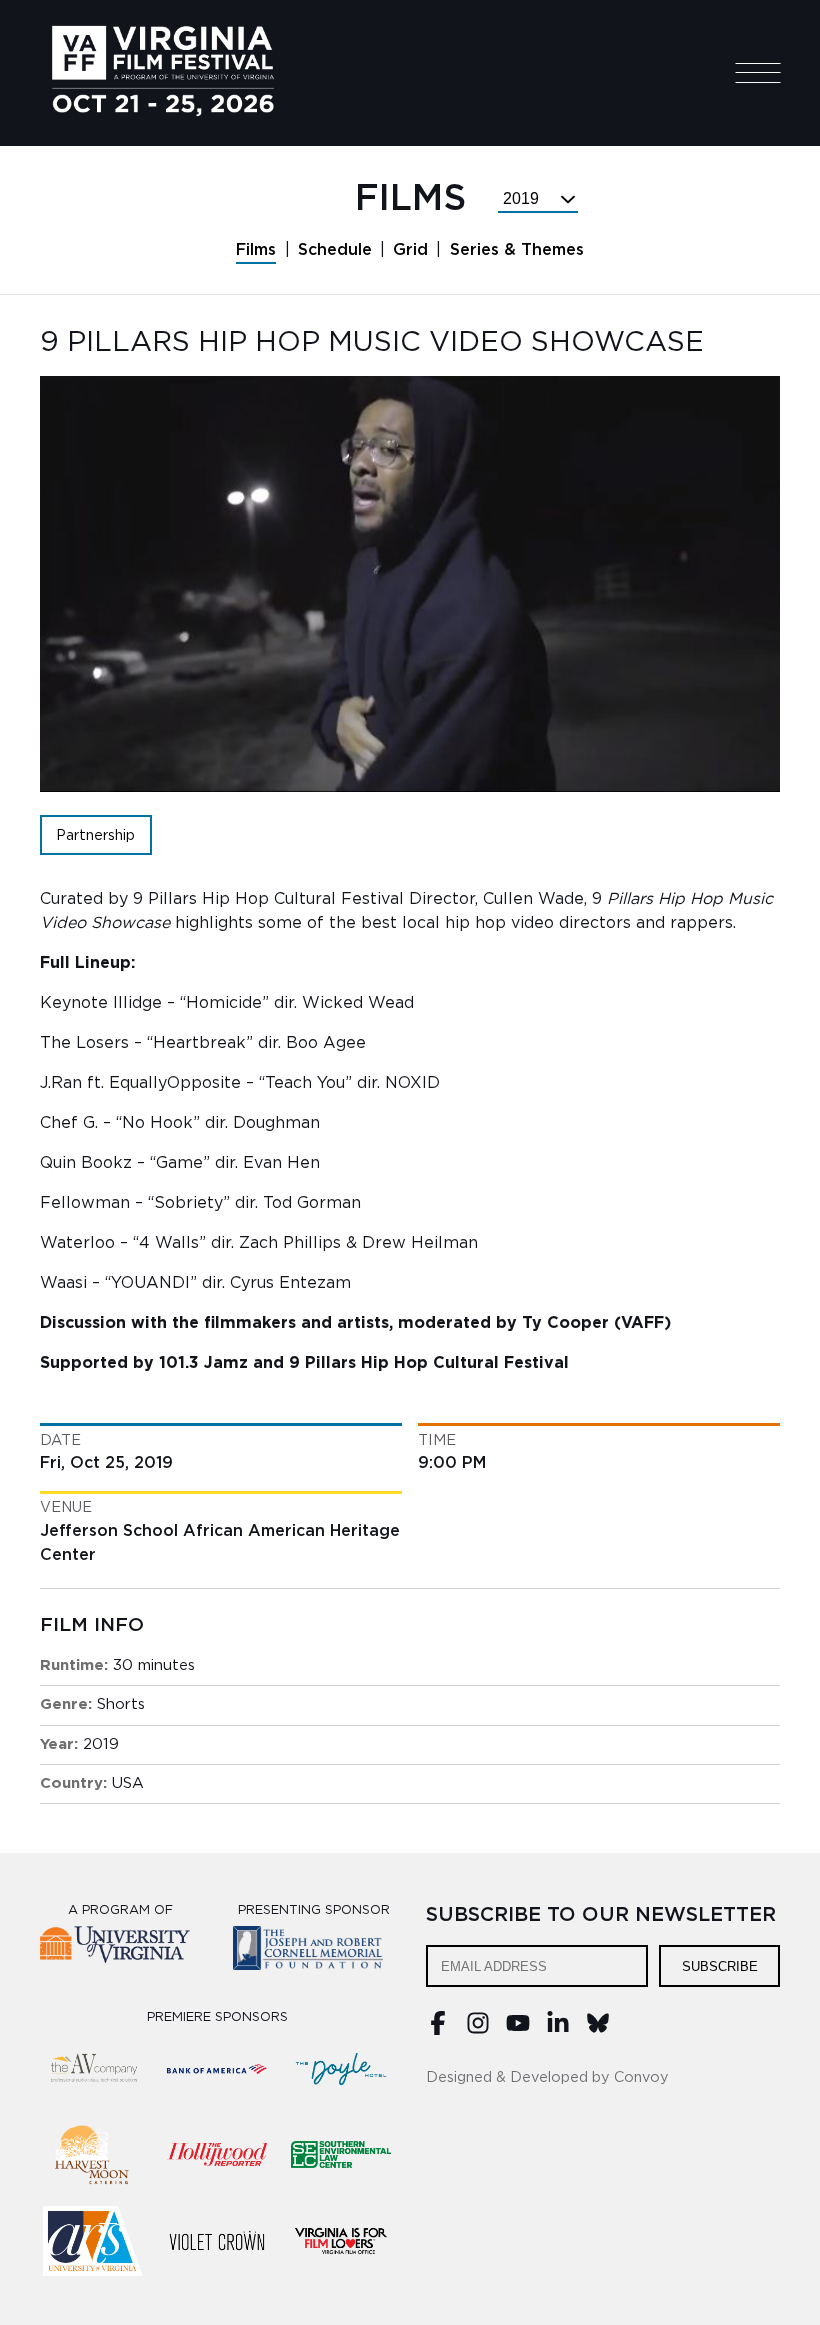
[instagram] (478, 2030)
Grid (410, 250)
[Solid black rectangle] (217, 2241)
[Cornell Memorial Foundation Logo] (313, 1951)
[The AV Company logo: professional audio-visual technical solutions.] (93, 2069)
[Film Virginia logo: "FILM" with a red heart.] (341, 2241)
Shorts (121, 1704)
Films (256, 250)
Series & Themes (517, 250)
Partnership (95, 835)
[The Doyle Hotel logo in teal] (341, 2069)
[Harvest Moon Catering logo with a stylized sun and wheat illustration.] (93, 2155)
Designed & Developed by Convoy (547, 2077)
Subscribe (720, 1966)
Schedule (335, 250)
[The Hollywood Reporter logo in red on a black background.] (217, 2155)
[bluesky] (598, 2030)
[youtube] (518, 2030)
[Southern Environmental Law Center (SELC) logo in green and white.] (341, 2155)
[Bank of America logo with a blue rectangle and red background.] (217, 2069)
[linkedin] (558, 2030)
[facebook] (438, 2030)
